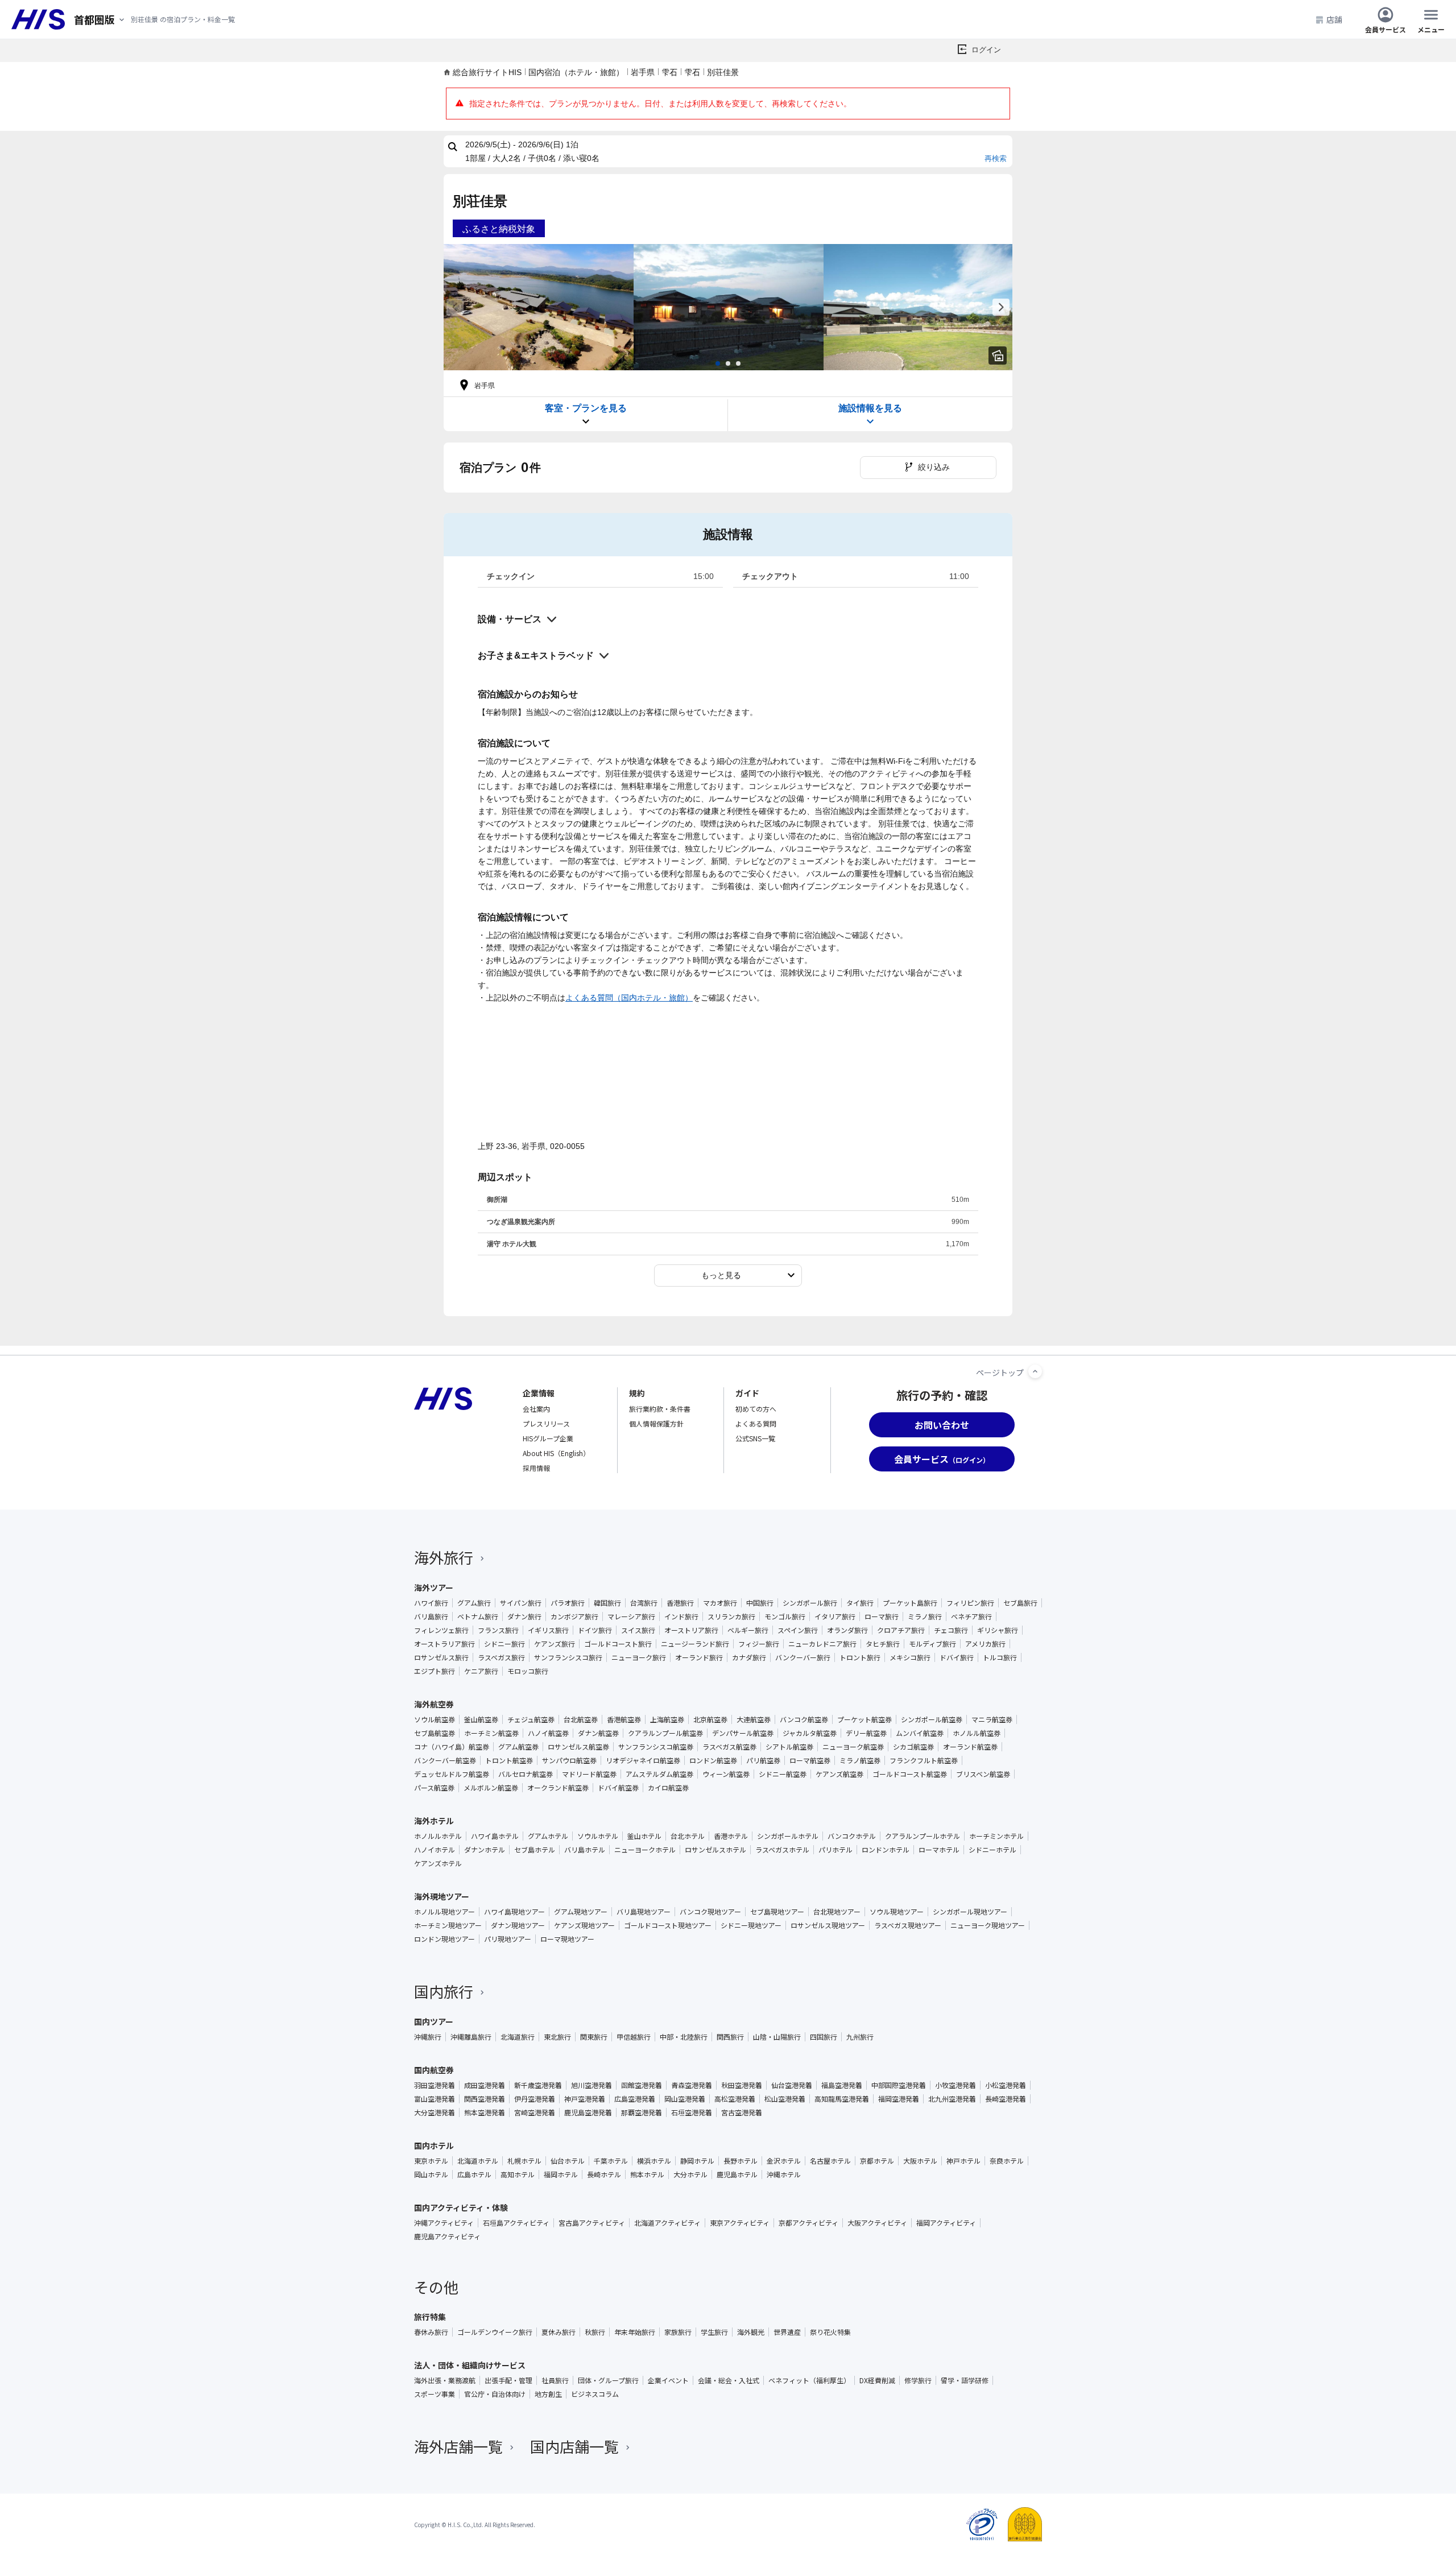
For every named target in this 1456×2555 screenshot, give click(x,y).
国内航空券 (434, 2070)
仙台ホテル (568, 2161)
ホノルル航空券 (977, 1733)
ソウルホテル (598, 1836)
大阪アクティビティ (877, 2223)
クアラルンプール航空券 (665, 1733)
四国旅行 (824, 2037)
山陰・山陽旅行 (777, 2037)
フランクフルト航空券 (924, 1760)
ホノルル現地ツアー (444, 1912)
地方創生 (548, 2394)
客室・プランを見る (586, 408)
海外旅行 (444, 1557)
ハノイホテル (435, 1850)
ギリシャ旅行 (998, 1630)
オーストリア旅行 (691, 1630)
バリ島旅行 (431, 1616)
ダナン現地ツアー (518, 1925)
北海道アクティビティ (667, 2223)
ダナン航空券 (598, 1733)
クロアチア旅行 (901, 1630)
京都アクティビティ (808, 2223)
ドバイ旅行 (957, 1657)
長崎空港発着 (1006, 2099)
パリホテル (835, 1850)
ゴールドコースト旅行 (618, 1644)
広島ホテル (474, 2174)
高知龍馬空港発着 (842, 2099)
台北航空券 (581, 1719)
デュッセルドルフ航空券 (452, 1774)
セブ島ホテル (535, 1850)
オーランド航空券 (970, 1747)
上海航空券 (667, 1719)
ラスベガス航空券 (729, 1747)
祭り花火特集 (830, 2332)
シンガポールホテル (788, 1836)
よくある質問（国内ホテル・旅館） (629, 998)
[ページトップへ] (1035, 1371)
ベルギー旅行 (748, 1630)
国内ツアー (434, 2021)
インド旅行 (681, 1616)
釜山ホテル (644, 1836)
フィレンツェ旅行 (441, 1630)
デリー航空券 (866, 1733)
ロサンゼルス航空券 (578, 1747)
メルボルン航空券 (491, 1788)
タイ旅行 (860, 1603)
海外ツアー (434, 1587)
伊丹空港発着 (535, 2099)
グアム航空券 (518, 1747)
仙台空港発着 (792, 2085)
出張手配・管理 (508, 2380)
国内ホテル (434, 2145)
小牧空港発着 (955, 2085)
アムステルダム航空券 (659, 1774)
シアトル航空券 (789, 1747)
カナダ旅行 (749, 1657)
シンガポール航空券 (932, 1719)
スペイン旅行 (798, 1630)
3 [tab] (738, 363)
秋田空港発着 (742, 2085)
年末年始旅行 (635, 2332)
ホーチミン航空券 (491, 1733)
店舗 (1334, 19)
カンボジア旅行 (574, 1616)
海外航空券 (434, 1704)
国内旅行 (444, 1991)
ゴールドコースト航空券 (910, 1774)
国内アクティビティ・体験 (461, 2207)
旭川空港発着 (591, 2085)
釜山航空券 (481, 1719)
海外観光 (751, 2332)
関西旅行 (730, 2037)
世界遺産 (787, 2332)
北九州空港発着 (952, 2099)
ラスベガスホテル (782, 1850)
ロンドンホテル (886, 1850)
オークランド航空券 (558, 1788)
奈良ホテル (1007, 2161)
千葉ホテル (611, 2161)
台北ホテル (688, 1836)
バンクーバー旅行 (803, 1657)
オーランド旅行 (699, 1657)
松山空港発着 (785, 2099)
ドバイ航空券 (618, 1788)
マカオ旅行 (720, 1603)
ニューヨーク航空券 (853, 1747)
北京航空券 (710, 1719)
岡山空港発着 (685, 2099)
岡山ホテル (431, 2174)
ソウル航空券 (435, 1719)
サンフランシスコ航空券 (656, 1747)
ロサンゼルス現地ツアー (828, 1925)
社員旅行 (555, 2380)
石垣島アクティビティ (516, 2223)
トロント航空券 (509, 1760)
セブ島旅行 (1020, 1603)
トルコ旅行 (1000, 1657)
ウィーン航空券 (726, 1774)
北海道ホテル (478, 2161)
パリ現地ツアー (508, 1939)
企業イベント (668, 2380)
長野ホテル (741, 2161)
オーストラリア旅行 (444, 1644)
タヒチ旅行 (883, 1644)
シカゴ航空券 (913, 1747)
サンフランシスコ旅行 (568, 1657)
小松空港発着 (1006, 2085)
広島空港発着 (635, 2099)
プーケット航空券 (864, 1719)
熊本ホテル (647, 2174)
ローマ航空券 (810, 1760)
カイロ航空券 (668, 1788)
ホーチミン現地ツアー (448, 1925)
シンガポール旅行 (810, 1603)
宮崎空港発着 (535, 2112)
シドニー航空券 (783, 1774)
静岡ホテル (697, 2161)
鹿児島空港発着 (588, 2112)
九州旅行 (860, 2037)
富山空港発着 (435, 2099)
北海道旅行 (518, 2037)
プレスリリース (546, 1423)
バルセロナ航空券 (526, 1774)
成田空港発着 (485, 2085)
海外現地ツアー (442, 1896)
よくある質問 (756, 1423)
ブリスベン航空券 (983, 1774)
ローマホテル (939, 1850)
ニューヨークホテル (645, 1850)
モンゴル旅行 (785, 1616)
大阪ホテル (920, 2161)
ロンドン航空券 (713, 1760)
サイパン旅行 (521, 1603)
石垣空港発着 (692, 2112)
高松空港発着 (735, 2099)
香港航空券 (624, 1719)
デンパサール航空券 (743, 1733)
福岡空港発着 (899, 2099)
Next (1001, 307)
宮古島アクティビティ (592, 2223)
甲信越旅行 (634, 2037)
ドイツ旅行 (595, 1630)
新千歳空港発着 (538, 2085)
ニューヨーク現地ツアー (988, 1925)
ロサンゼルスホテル (715, 1850)
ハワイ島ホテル (495, 1836)
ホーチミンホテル (996, 1836)
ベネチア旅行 (971, 1616)
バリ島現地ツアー (644, 1912)
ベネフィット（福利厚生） (809, 2380)
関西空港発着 (485, 2099)
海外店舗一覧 (458, 2446)
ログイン (986, 50)
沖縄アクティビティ (444, 2223)
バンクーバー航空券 (445, 1760)
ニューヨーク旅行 (639, 1657)
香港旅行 (680, 1603)
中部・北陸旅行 (684, 2037)
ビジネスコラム (595, 2394)
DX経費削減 (877, 2380)
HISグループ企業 (548, 1438)
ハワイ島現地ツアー (514, 1912)
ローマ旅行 (882, 1616)
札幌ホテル (524, 2161)
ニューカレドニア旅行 (822, 1644)
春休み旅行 (431, 2332)
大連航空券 (754, 1719)
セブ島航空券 (435, 1733)
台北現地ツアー (837, 1912)
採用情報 (536, 1468)
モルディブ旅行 (932, 1644)
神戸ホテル (963, 2161)
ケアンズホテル (438, 1863)
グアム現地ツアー (581, 1912)
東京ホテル (431, 2161)
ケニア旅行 (481, 1671)
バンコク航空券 (804, 1719)
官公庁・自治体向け (495, 2394)
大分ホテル (690, 2174)
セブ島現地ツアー (777, 1912)
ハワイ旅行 (431, 1603)
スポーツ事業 (435, 2394)
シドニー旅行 (504, 1644)
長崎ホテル (604, 2174)
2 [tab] (728, 363)
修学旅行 (918, 2380)
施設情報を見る (870, 408)
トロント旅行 (860, 1657)
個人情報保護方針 (656, 1423)
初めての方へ (756, 1409)
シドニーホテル (992, 1850)
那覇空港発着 (642, 2112)
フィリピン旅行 (970, 1603)
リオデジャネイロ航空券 (643, 1760)
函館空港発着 (642, 2085)
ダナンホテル (485, 1850)
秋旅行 (595, 2332)
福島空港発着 (842, 2085)
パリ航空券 (763, 1760)
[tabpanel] (539, 307)
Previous (455, 307)
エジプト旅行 (435, 1671)
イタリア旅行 (835, 1616)
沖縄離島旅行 (471, 2037)
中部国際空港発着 (899, 2085)
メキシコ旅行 (910, 1657)
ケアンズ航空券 (839, 1774)
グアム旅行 (474, 1603)
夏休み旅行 (559, 2332)
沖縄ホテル (784, 2174)
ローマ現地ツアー (567, 1939)
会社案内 (536, 1409)
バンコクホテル (852, 1836)
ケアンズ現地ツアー (584, 1925)
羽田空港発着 (435, 2085)
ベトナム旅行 (478, 1616)
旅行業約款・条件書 (660, 1409)
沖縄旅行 (428, 2037)
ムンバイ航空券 (920, 1733)
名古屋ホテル (830, 2161)
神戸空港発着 (585, 2099)
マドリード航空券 (589, 1774)
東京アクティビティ (740, 2223)
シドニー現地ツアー (751, 1925)
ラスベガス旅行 (501, 1657)
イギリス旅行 (548, 1630)
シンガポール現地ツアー (970, 1912)
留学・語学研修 (965, 2380)
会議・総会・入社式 (729, 2380)
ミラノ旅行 (925, 1616)
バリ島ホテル (585, 1850)
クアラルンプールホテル (923, 1836)
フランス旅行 (498, 1630)
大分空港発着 (435, 2112)
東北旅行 (557, 2037)
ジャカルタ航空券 (810, 1733)
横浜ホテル (654, 2161)
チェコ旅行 (951, 1630)
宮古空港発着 (742, 2112)
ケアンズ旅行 (555, 1644)
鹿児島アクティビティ (447, 2236)
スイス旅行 (638, 1630)
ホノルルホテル (438, 1836)
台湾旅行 (644, 1603)
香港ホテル (731, 1836)
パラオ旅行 (568, 1603)
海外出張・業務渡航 (445, 2380)
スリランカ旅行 (731, 1616)
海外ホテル (434, 1821)
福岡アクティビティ (946, 2223)
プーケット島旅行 (910, 1603)
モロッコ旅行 (528, 1671)
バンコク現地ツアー (710, 1912)
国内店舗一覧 (574, 2446)
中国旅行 (760, 1603)
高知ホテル (518, 2174)
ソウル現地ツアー (897, 1912)
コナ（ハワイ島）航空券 (452, 1747)
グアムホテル (548, 1836)
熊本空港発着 (485, 2112)
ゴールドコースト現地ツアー (668, 1925)
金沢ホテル (784, 2161)
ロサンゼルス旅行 (441, 1657)
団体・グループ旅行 (608, 2380)
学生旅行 (714, 2332)
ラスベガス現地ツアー (908, 1925)
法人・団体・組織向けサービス (470, 2365)
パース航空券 (434, 1788)
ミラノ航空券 (860, 1760)
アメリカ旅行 (985, 1644)
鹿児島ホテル (737, 2174)
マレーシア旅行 (631, 1616)
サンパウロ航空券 (569, 1760)
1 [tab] (718, 363)
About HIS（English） (556, 1453)
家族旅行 (678, 2332)
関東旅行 (594, 2037)
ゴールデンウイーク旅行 (495, 2332)
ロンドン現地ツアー (444, 1939)
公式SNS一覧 (755, 1438)
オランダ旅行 (847, 1630)
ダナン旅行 (524, 1616)
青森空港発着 (692, 2085)
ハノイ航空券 (548, 1733)
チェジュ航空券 (531, 1719)
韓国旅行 (607, 1603)
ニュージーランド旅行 (695, 1644)
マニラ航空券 (992, 1719)
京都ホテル (877, 2161)
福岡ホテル (561, 2174)
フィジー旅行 (759, 1644)
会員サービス (1385, 29)
